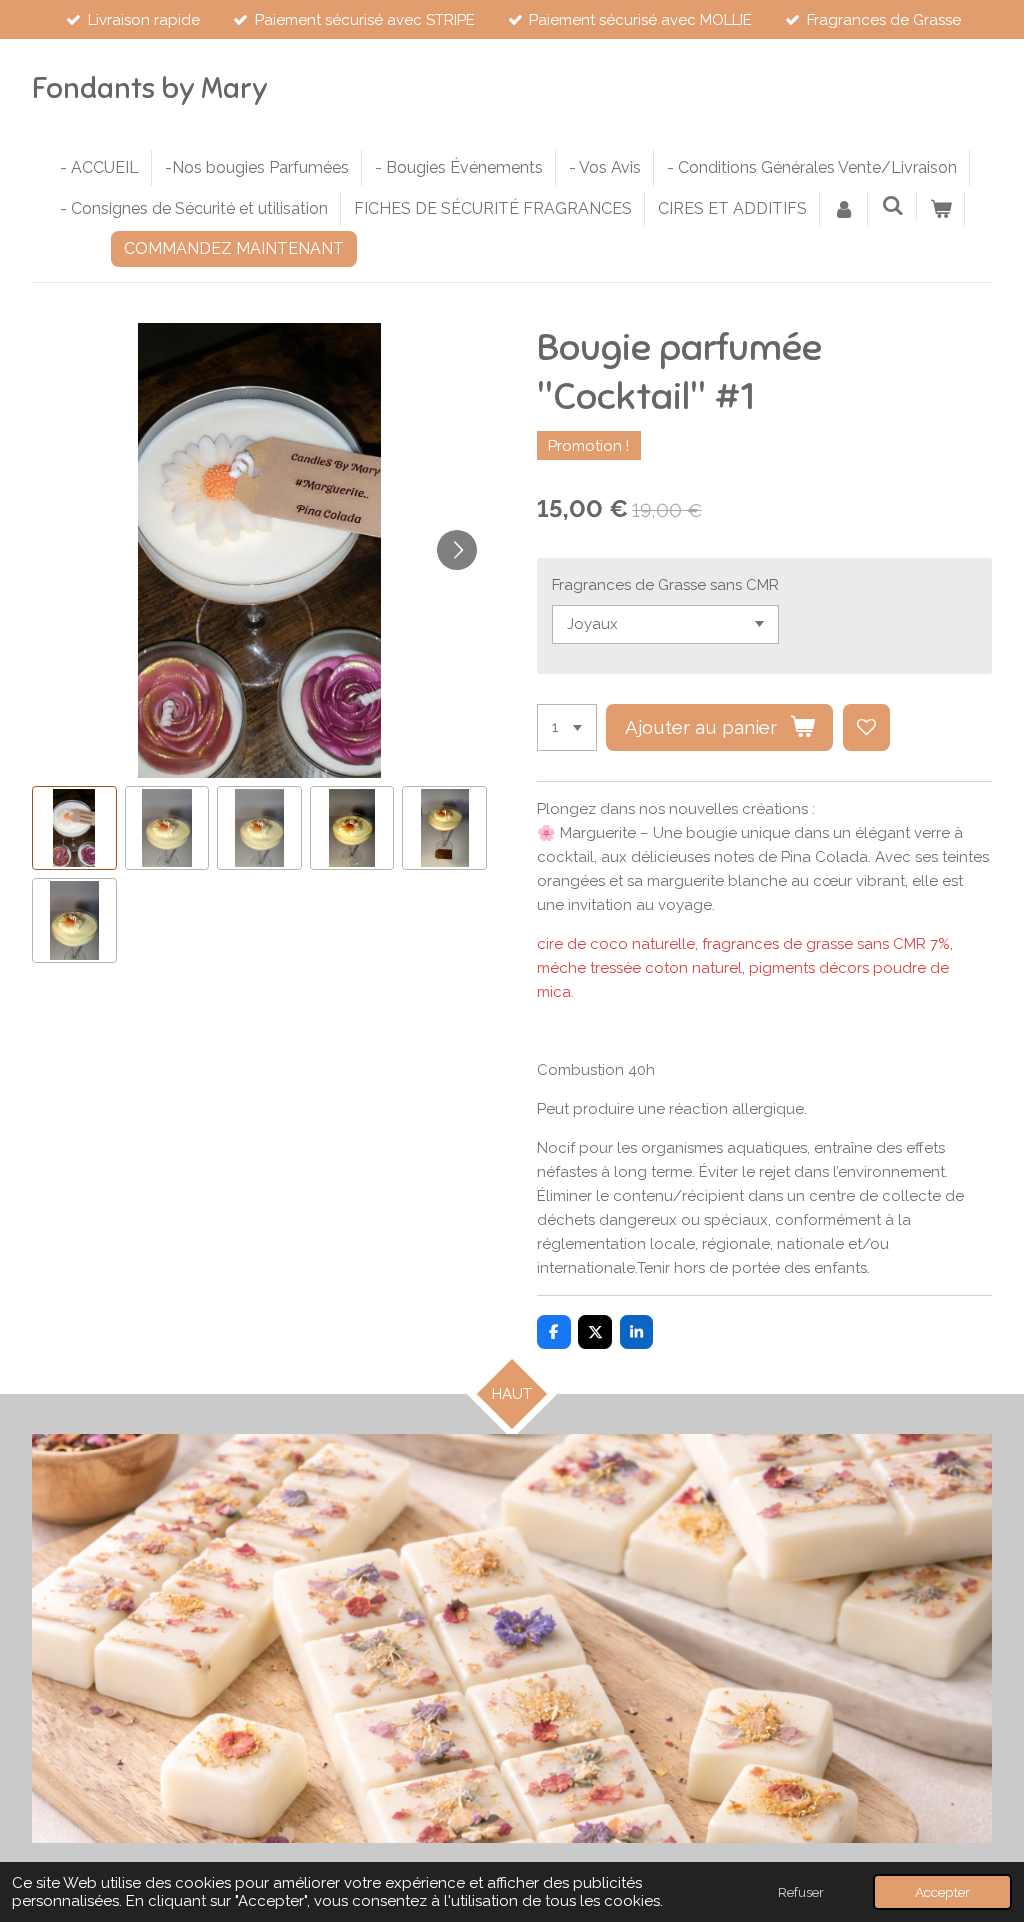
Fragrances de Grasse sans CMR (665, 585)
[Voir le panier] (941, 209)
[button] (74, 828)
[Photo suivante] (457, 550)
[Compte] (844, 209)
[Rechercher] (892, 205)
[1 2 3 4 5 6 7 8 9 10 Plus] (567, 727)
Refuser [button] (801, 1892)
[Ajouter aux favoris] (866, 727)
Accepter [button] (942, 1892)
